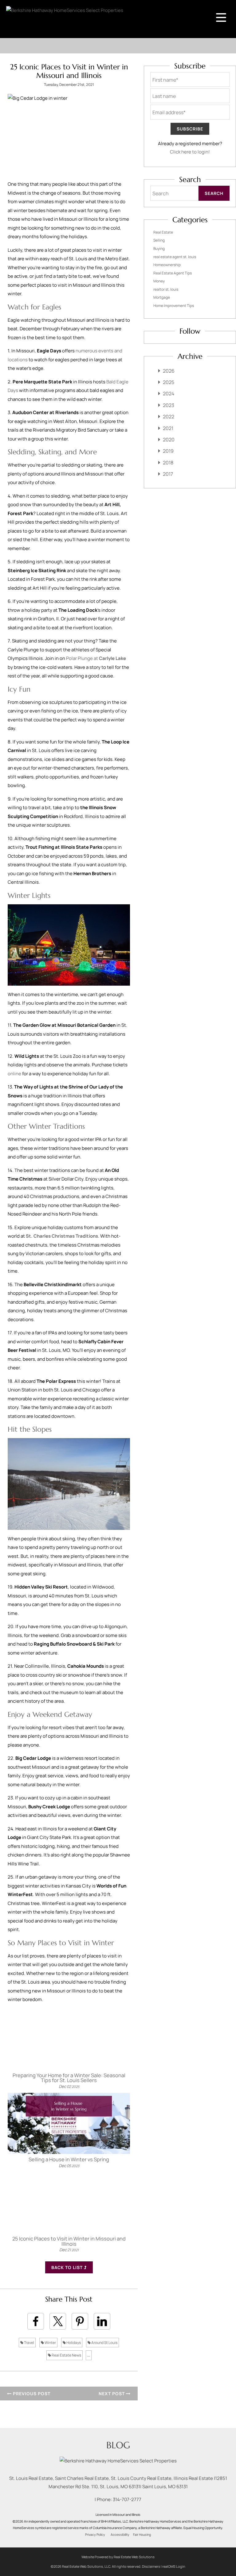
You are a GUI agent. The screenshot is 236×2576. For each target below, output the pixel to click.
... (89, 2355)
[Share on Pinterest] (80, 2321)
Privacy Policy (95, 2535)
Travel (29, 2343)
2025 (169, 382)
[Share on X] (58, 2321)
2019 (168, 451)
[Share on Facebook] (36, 2321)
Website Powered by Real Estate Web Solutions (118, 2557)
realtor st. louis (166, 289)
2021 (168, 428)
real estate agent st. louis (175, 257)
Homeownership (167, 265)
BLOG (118, 2445)
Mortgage (162, 297)
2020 (169, 440)
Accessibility (120, 2535)
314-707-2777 (127, 2499)
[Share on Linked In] (102, 2321)
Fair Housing (142, 2535)
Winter (50, 2343)
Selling (159, 240)
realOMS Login (174, 2566)
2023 (169, 405)
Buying (159, 248)
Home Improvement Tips (174, 306)
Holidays (73, 2343)
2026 (169, 371)
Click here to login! (190, 152)
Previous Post (31, 2394)
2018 (168, 463)
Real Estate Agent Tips (173, 273)
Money (159, 281)
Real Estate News (66, 2355)
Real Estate (163, 232)
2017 (168, 474)
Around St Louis (104, 2343)
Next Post (112, 2394)
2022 (169, 417)
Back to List (68, 2267)
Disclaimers (151, 2566)
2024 (169, 394)
